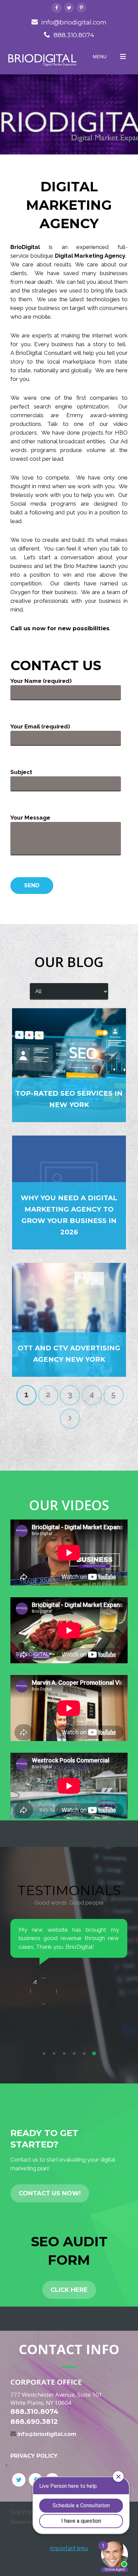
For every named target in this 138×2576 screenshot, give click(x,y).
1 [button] (44, 2054)
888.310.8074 (74, 35)
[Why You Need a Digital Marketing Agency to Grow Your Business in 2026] (69, 1193)
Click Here (69, 2290)
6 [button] (94, 2054)
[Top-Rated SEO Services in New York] (69, 1065)
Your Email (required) (40, 726)
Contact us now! (50, 2193)
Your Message (30, 818)
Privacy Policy (34, 2456)
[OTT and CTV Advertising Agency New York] (69, 1320)
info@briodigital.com (74, 22)
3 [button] (64, 2054)
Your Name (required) (41, 681)
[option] (69, 1974)
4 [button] (74, 2054)
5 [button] (84, 2054)
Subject (21, 772)
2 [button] (54, 2054)
